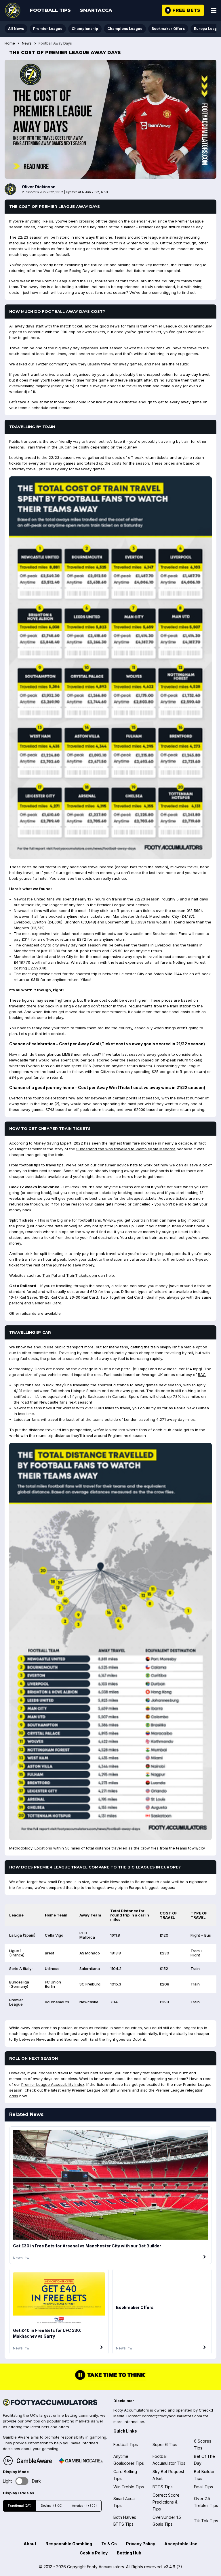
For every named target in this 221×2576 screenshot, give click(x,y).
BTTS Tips (163, 2487)
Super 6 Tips (165, 2444)
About (30, 2544)
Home (10, 43)
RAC (202, 1375)
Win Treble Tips (129, 2487)
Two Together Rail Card (122, 1297)
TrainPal (50, 1275)
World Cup (148, 243)
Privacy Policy (141, 2544)
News (27, 43)
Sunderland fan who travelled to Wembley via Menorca (126, 1149)
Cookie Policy (94, 2553)
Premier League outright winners (101, 2090)
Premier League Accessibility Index (53, 2084)
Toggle (22, 2481)
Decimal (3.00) (52, 2506)
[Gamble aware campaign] (34, 2461)
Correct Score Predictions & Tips (166, 2502)
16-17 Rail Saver (23, 1297)
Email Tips (203, 2487)
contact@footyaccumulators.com (172, 2416)
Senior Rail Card (47, 1303)
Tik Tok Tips (206, 2521)
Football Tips (50, 10)
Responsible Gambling (69, 2544)
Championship (85, 29)
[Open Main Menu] (214, 10)
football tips (30, 1165)
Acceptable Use (181, 2544)
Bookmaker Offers (168, 29)
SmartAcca (96, 10)
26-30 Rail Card (84, 1297)
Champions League (125, 29)
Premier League (48, 29)
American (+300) (84, 2506)
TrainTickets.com (82, 1275)
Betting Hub (129, 2553)
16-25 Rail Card (53, 1297)
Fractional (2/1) (20, 2506)
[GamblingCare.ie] (81, 2461)
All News (16, 29)
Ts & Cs (109, 2544)
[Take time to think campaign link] (110, 2379)
